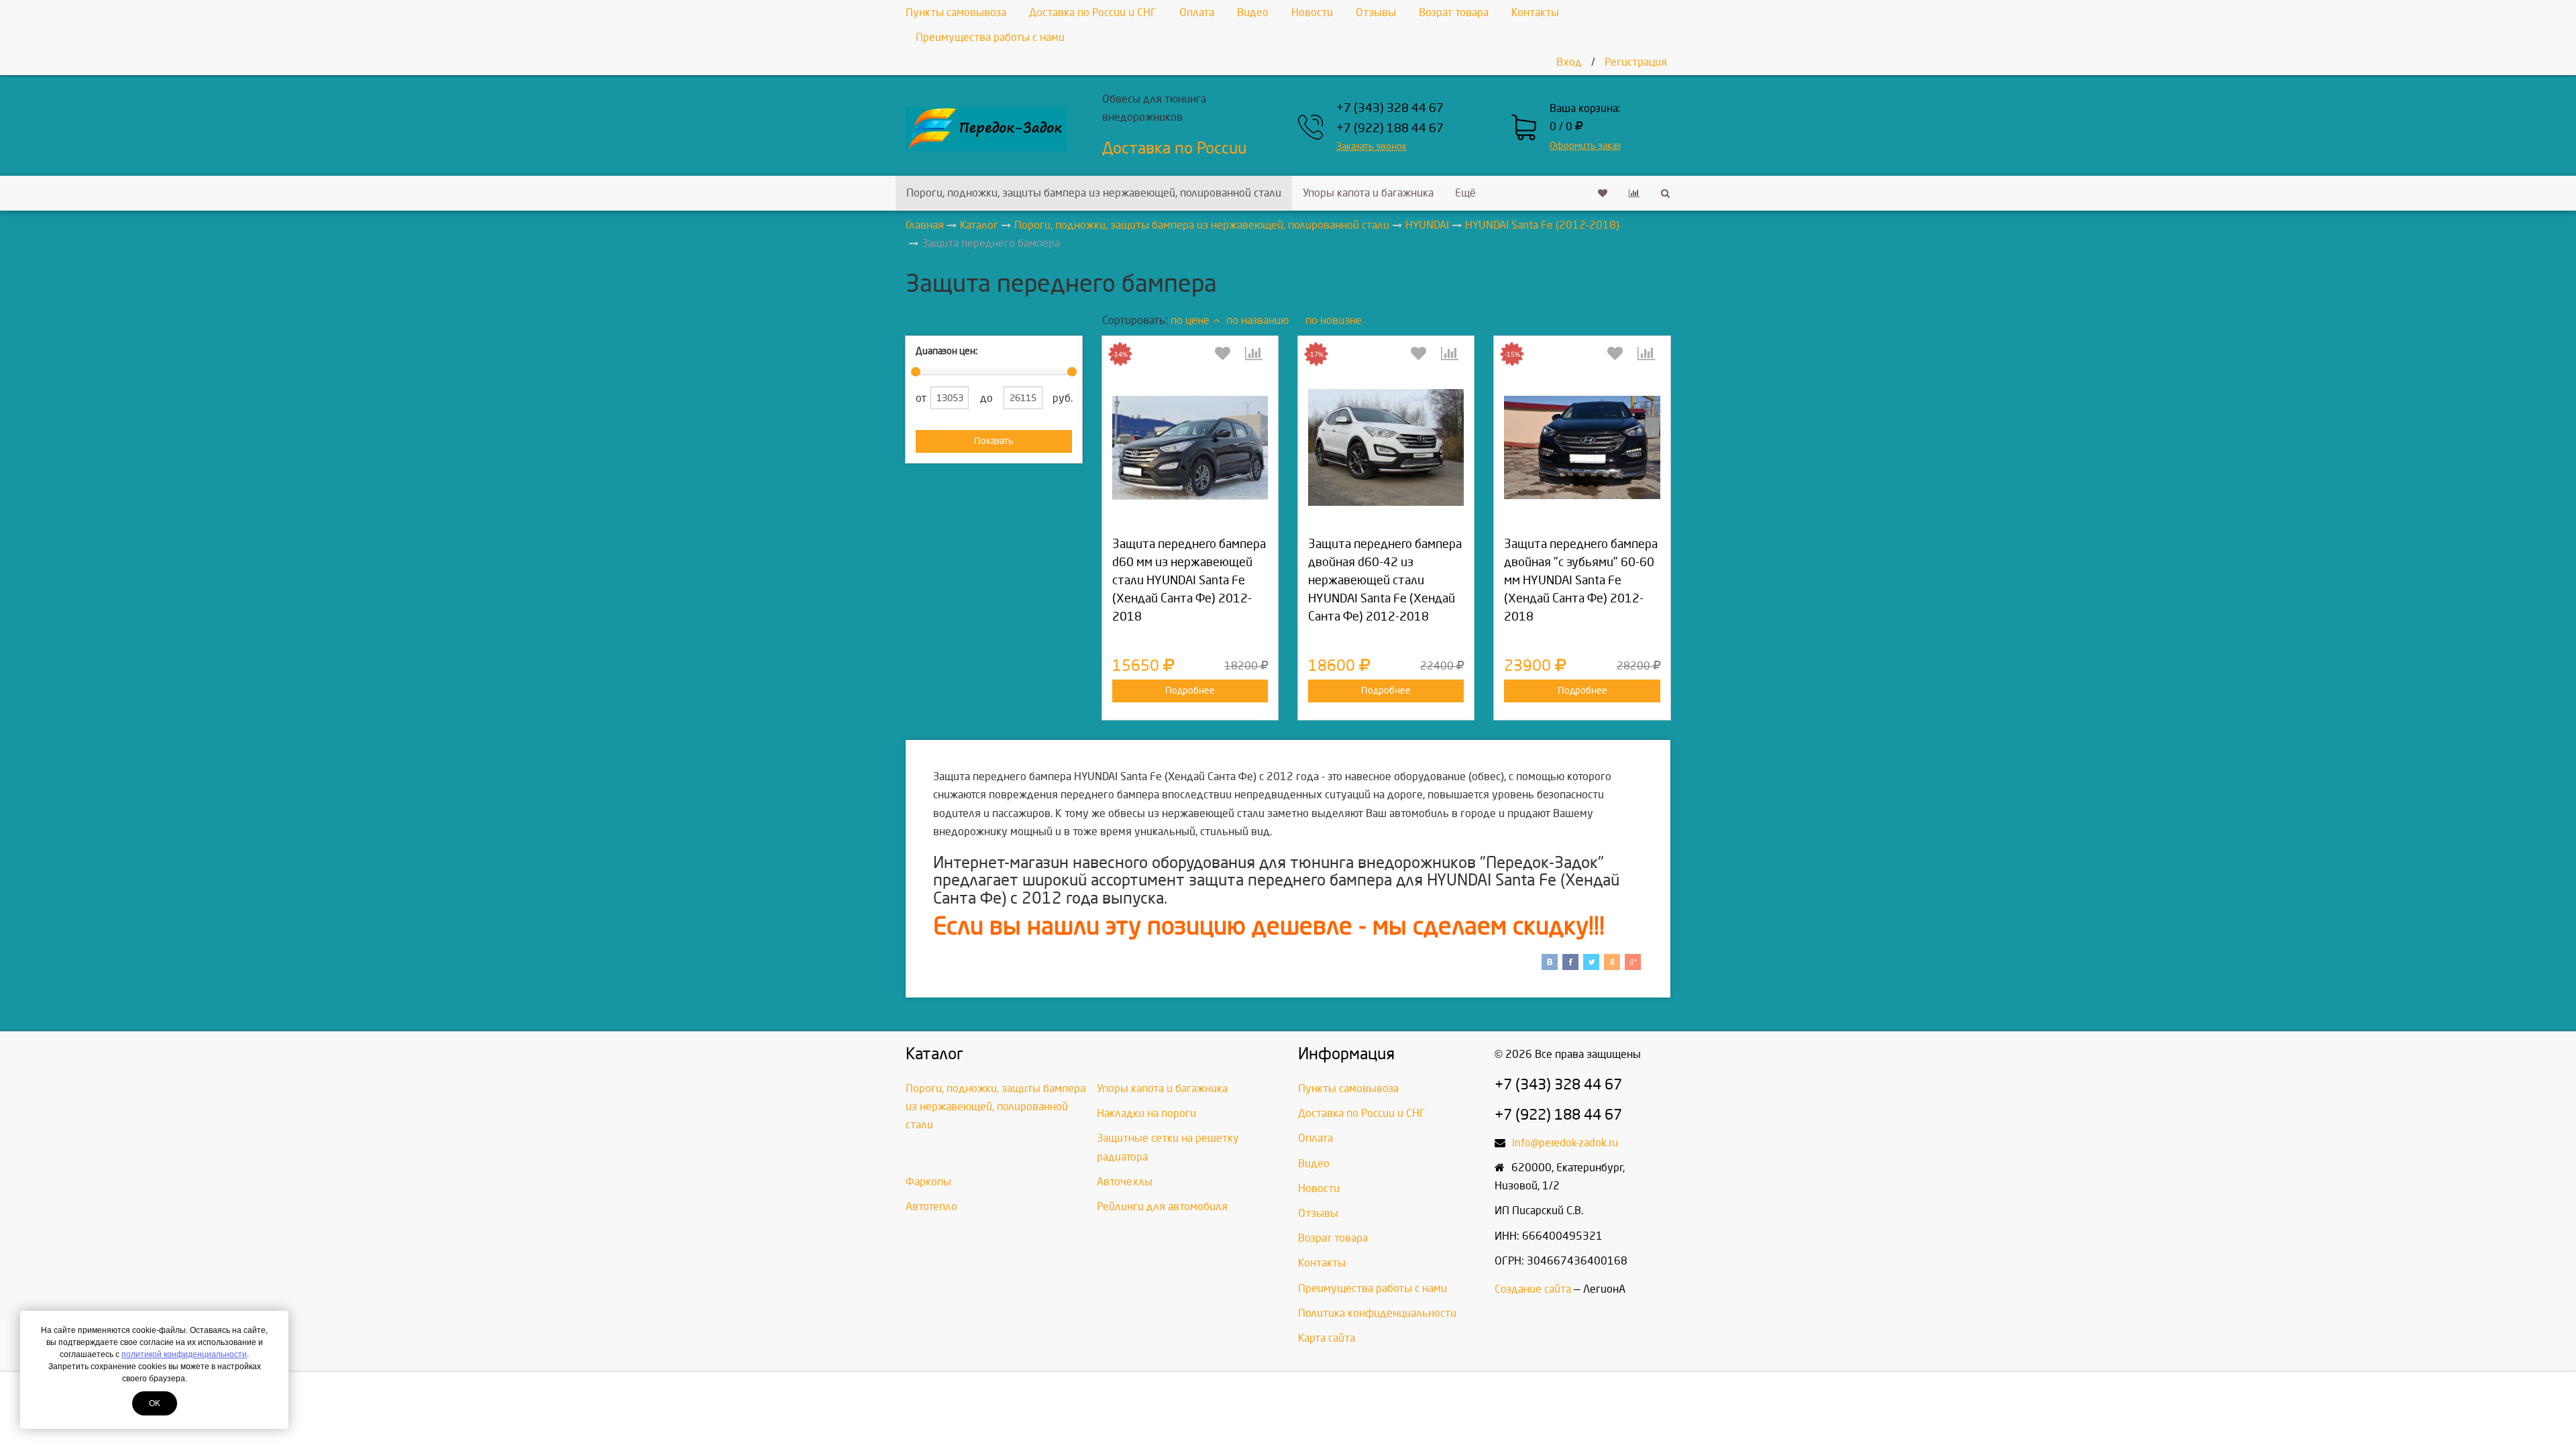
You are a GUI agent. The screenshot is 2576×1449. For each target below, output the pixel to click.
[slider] (916, 372)
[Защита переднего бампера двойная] (1582, 447)
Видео (1253, 12)
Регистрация (1636, 62)
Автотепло (931, 1206)
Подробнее (1190, 691)
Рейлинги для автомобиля (1162, 1206)
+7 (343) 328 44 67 (1390, 108)
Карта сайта (1327, 1338)
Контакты (1535, 12)
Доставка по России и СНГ (1093, 12)
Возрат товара (1454, 12)
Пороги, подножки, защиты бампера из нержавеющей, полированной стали (1094, 193)
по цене (1190, 320)
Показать (994, 441)
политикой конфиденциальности (184, 1354)
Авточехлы (1125, 1182)
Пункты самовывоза (956, 12)
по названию (1257, 320)
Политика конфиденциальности (1377, 1313)
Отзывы (1376, 12)
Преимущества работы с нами (990, 37)
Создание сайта (1533, 1289)
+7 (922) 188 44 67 (1390, 128)
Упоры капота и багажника (1368, 193)
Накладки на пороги (1146, 1113)
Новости (1312, 12)
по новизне (1334, 320)
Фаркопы (928, 1182)
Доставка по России (1174, 148)
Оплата (1197, 12)
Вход (1569, 62)
